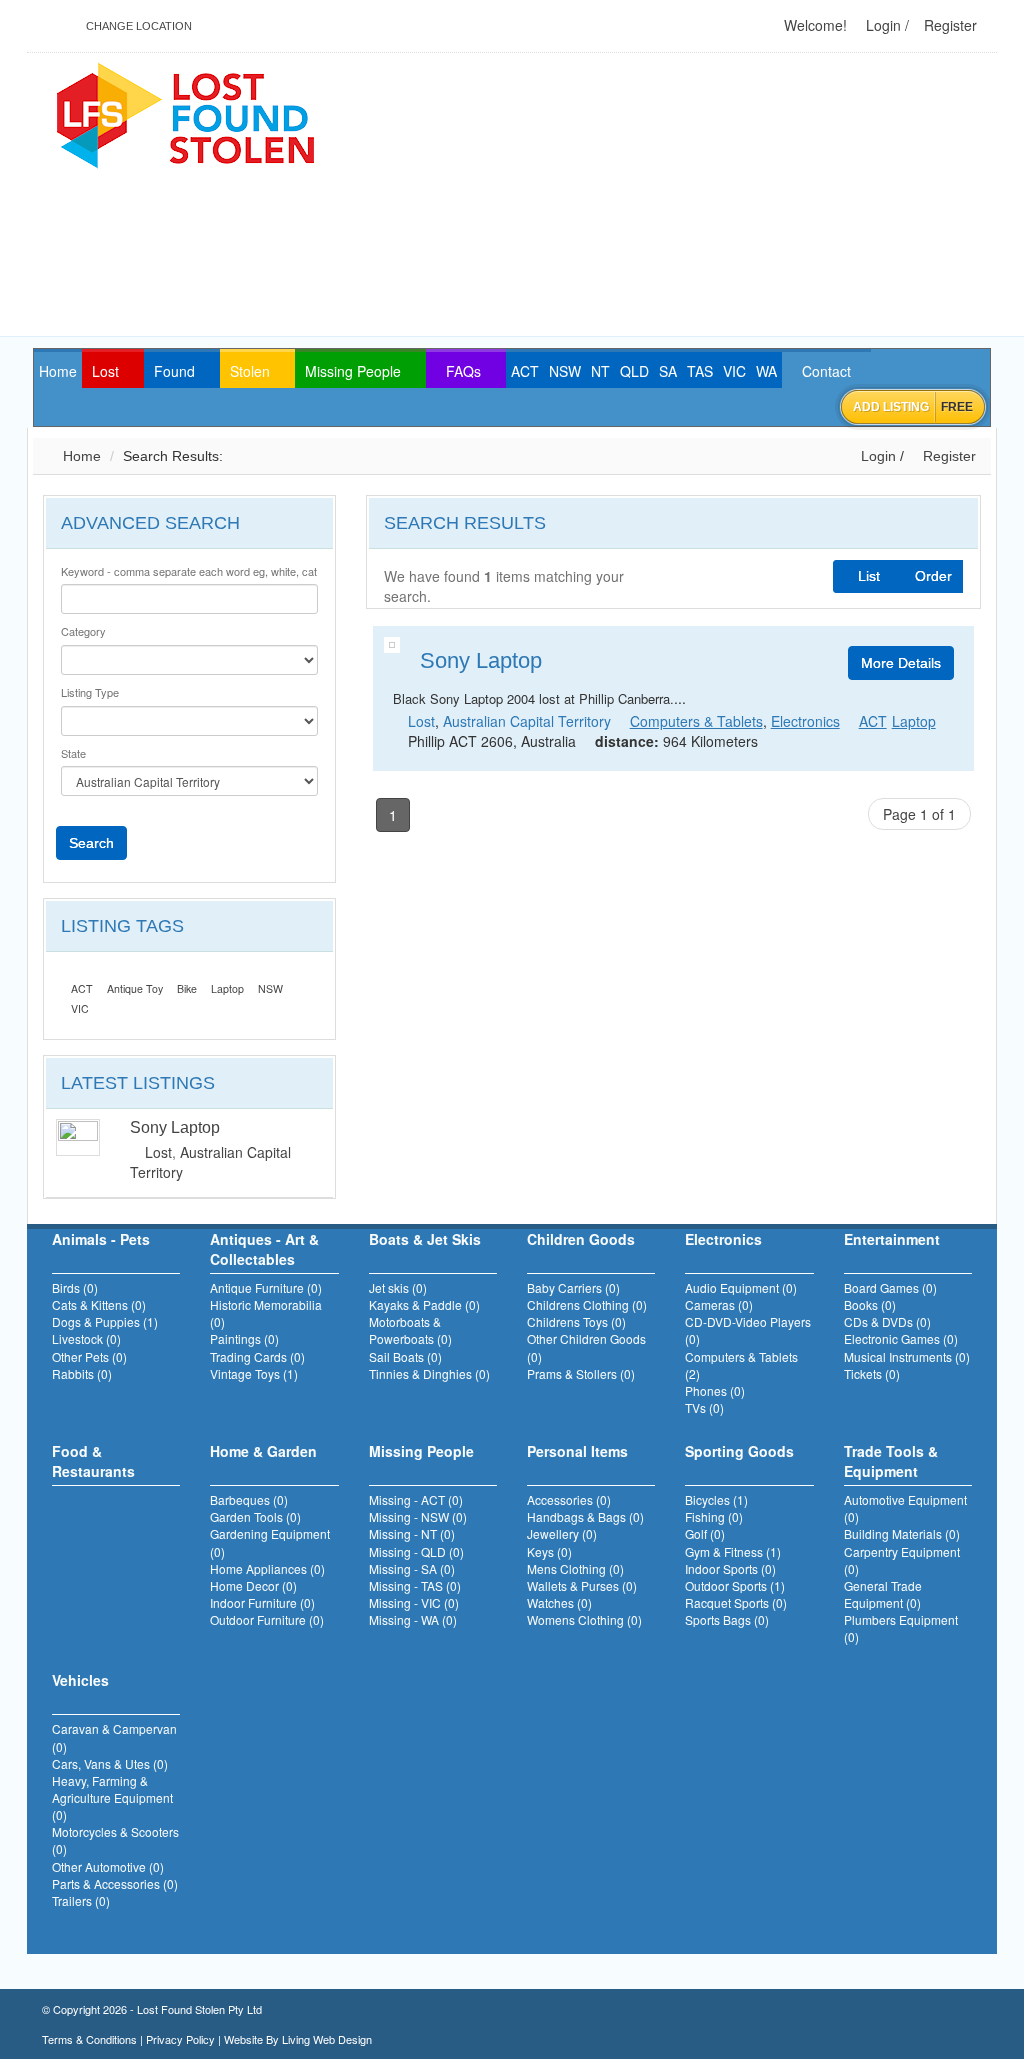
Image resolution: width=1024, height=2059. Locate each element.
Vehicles (80, 1680)
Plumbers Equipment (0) (901, 1628)
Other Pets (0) (89, 1356)
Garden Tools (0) (255, 1516)
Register (948, 25)
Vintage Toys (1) (254, 1373)
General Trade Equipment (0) (883, 1594)
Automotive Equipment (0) (905, 1508)
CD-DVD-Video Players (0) (748, 1330)
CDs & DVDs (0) (887, 1321)
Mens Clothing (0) (575, 1568)
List (869, 576)
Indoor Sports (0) (730, 1568)
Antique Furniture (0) (266, 1287)
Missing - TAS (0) (415, 1585)
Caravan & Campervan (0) (114, 1737)
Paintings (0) (244, 1338)
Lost (158, 1152)
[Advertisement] (702, 196)
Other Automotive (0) (108, 1866)
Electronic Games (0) (901, 1338)
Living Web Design (327, 2039)
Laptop (227, 988)
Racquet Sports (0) (736, 1602)
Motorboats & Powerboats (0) (410, 1330)
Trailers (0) (81, 1900)
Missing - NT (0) (412, 1533)
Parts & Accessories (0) (115, 1883)
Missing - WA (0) (413, 1619)
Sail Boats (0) (405, 1356)
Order (933, 576)
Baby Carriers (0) (573, 1287)
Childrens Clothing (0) (587, 1304)
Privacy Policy (180, 2039)
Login (881, 25)
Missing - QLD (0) (416, 1551)
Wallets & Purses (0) (582, 1585)
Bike (187, 988)
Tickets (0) (872, 1373)
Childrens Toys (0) (576, 1321)
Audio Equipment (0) (741, 1287)
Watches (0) (559, 1602)
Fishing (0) (714, 1516)
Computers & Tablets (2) (741, 1365)
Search (91, 843)
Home (80, 456)
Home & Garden (263, 1451)
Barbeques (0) (249, 1499)
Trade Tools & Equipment (891, 1461)
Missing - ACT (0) (416, 1499)
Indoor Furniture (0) (262, 1602)
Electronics (805, 721)
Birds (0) (75, 1287)
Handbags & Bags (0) (585, 1516)
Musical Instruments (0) (907, 1356)
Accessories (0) (569, 1499)
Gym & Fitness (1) (733, 1551)
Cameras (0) (719, 1304)
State (73, 753)
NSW (270, 988)
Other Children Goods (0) (586, 1347)
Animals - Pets (101, 1239)
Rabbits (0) (82, 1373)
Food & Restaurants (93, 1461)
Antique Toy (135, 988)
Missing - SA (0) (412, 1568)
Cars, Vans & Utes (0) (110, 1763)
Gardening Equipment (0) (270, 1542)
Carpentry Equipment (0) (902, 1560)
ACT (82, 988)
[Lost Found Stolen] (184, 113)
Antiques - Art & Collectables (264, 1249)
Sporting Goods (739, 1451)
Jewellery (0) (562, 1533)
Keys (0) (549, 1551)
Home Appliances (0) (267, 1568)
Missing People (421, 1451)
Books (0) (870, 1304)
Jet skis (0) (398, 1287)
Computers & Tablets (696, 721)
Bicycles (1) (716, 1499)
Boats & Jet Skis (425, 1239)
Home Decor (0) (253, 1585)
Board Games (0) (890, 1287)
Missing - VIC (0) (414, 1602)
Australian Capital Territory (527, 721)
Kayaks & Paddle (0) (424, 1304)
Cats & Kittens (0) (99, 1304)
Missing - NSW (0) (418, 1516)
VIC (80, 1008)
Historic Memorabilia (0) (266, 1313)
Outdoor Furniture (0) (267, 1619)
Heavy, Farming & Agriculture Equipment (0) (112, 1797)
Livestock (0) (86, 1338)
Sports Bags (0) (727, 1619)
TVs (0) (704, 1407)
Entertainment (892, 1239)
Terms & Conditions (89, 2039)
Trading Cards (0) (257, 1356)
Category (83, 631)
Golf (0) (705, 1533)
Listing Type (90, 692)
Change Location (137, 26)
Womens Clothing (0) (584, 1619)
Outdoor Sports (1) (735, 1585)
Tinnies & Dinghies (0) (429, 1373)
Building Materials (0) (902, 1533)
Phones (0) (715, 1390)
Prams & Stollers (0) (581, 1373)
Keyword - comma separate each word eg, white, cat (189, 571)
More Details (901, 663)
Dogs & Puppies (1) (105, 1321)
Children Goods (581, 1239)
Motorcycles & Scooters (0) (115, 1840)
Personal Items (577, 1451)
